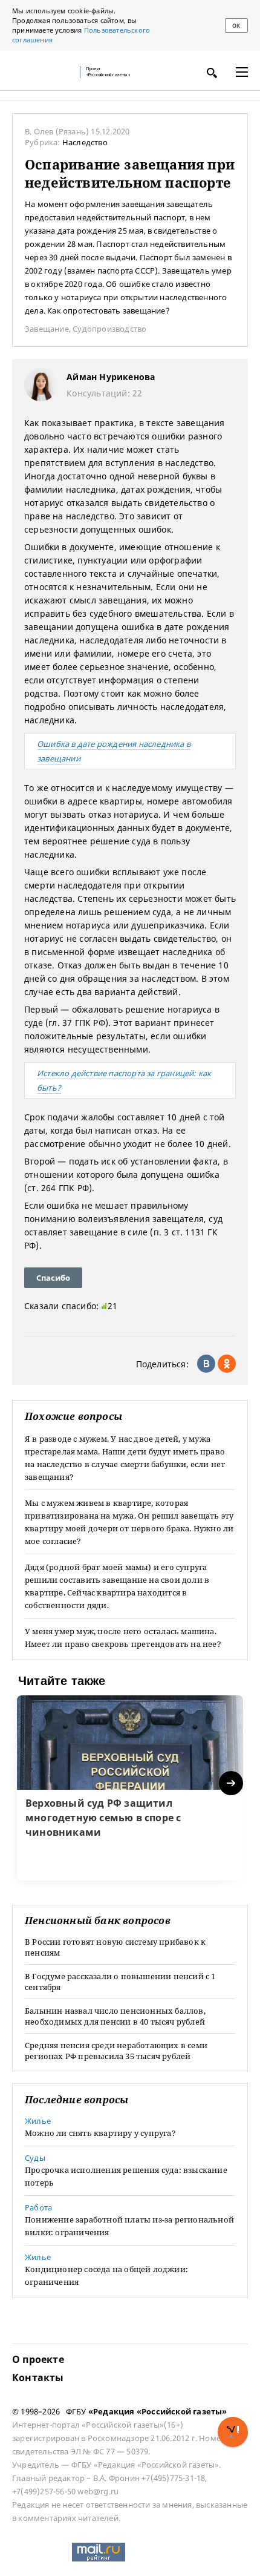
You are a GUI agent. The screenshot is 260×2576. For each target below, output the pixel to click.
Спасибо (53, 1278)
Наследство (85, 142)
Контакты (38, 2377)
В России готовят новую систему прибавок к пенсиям (115, 1947)
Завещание (47, 329)
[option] (130, 1788)
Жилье (38, 2121)
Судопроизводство (109, 329)
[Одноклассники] (227, 1364)
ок (236, 26)
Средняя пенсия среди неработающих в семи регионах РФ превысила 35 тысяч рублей (116, 2051)
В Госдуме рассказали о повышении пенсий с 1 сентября (120, 1982)
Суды (35, 2158)
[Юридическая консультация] (42, 72)
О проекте (38, 2359)
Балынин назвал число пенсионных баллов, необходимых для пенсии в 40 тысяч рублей (115, 2016)
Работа (38, 2207)
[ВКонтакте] (206, 1364)
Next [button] (232, 1783)
